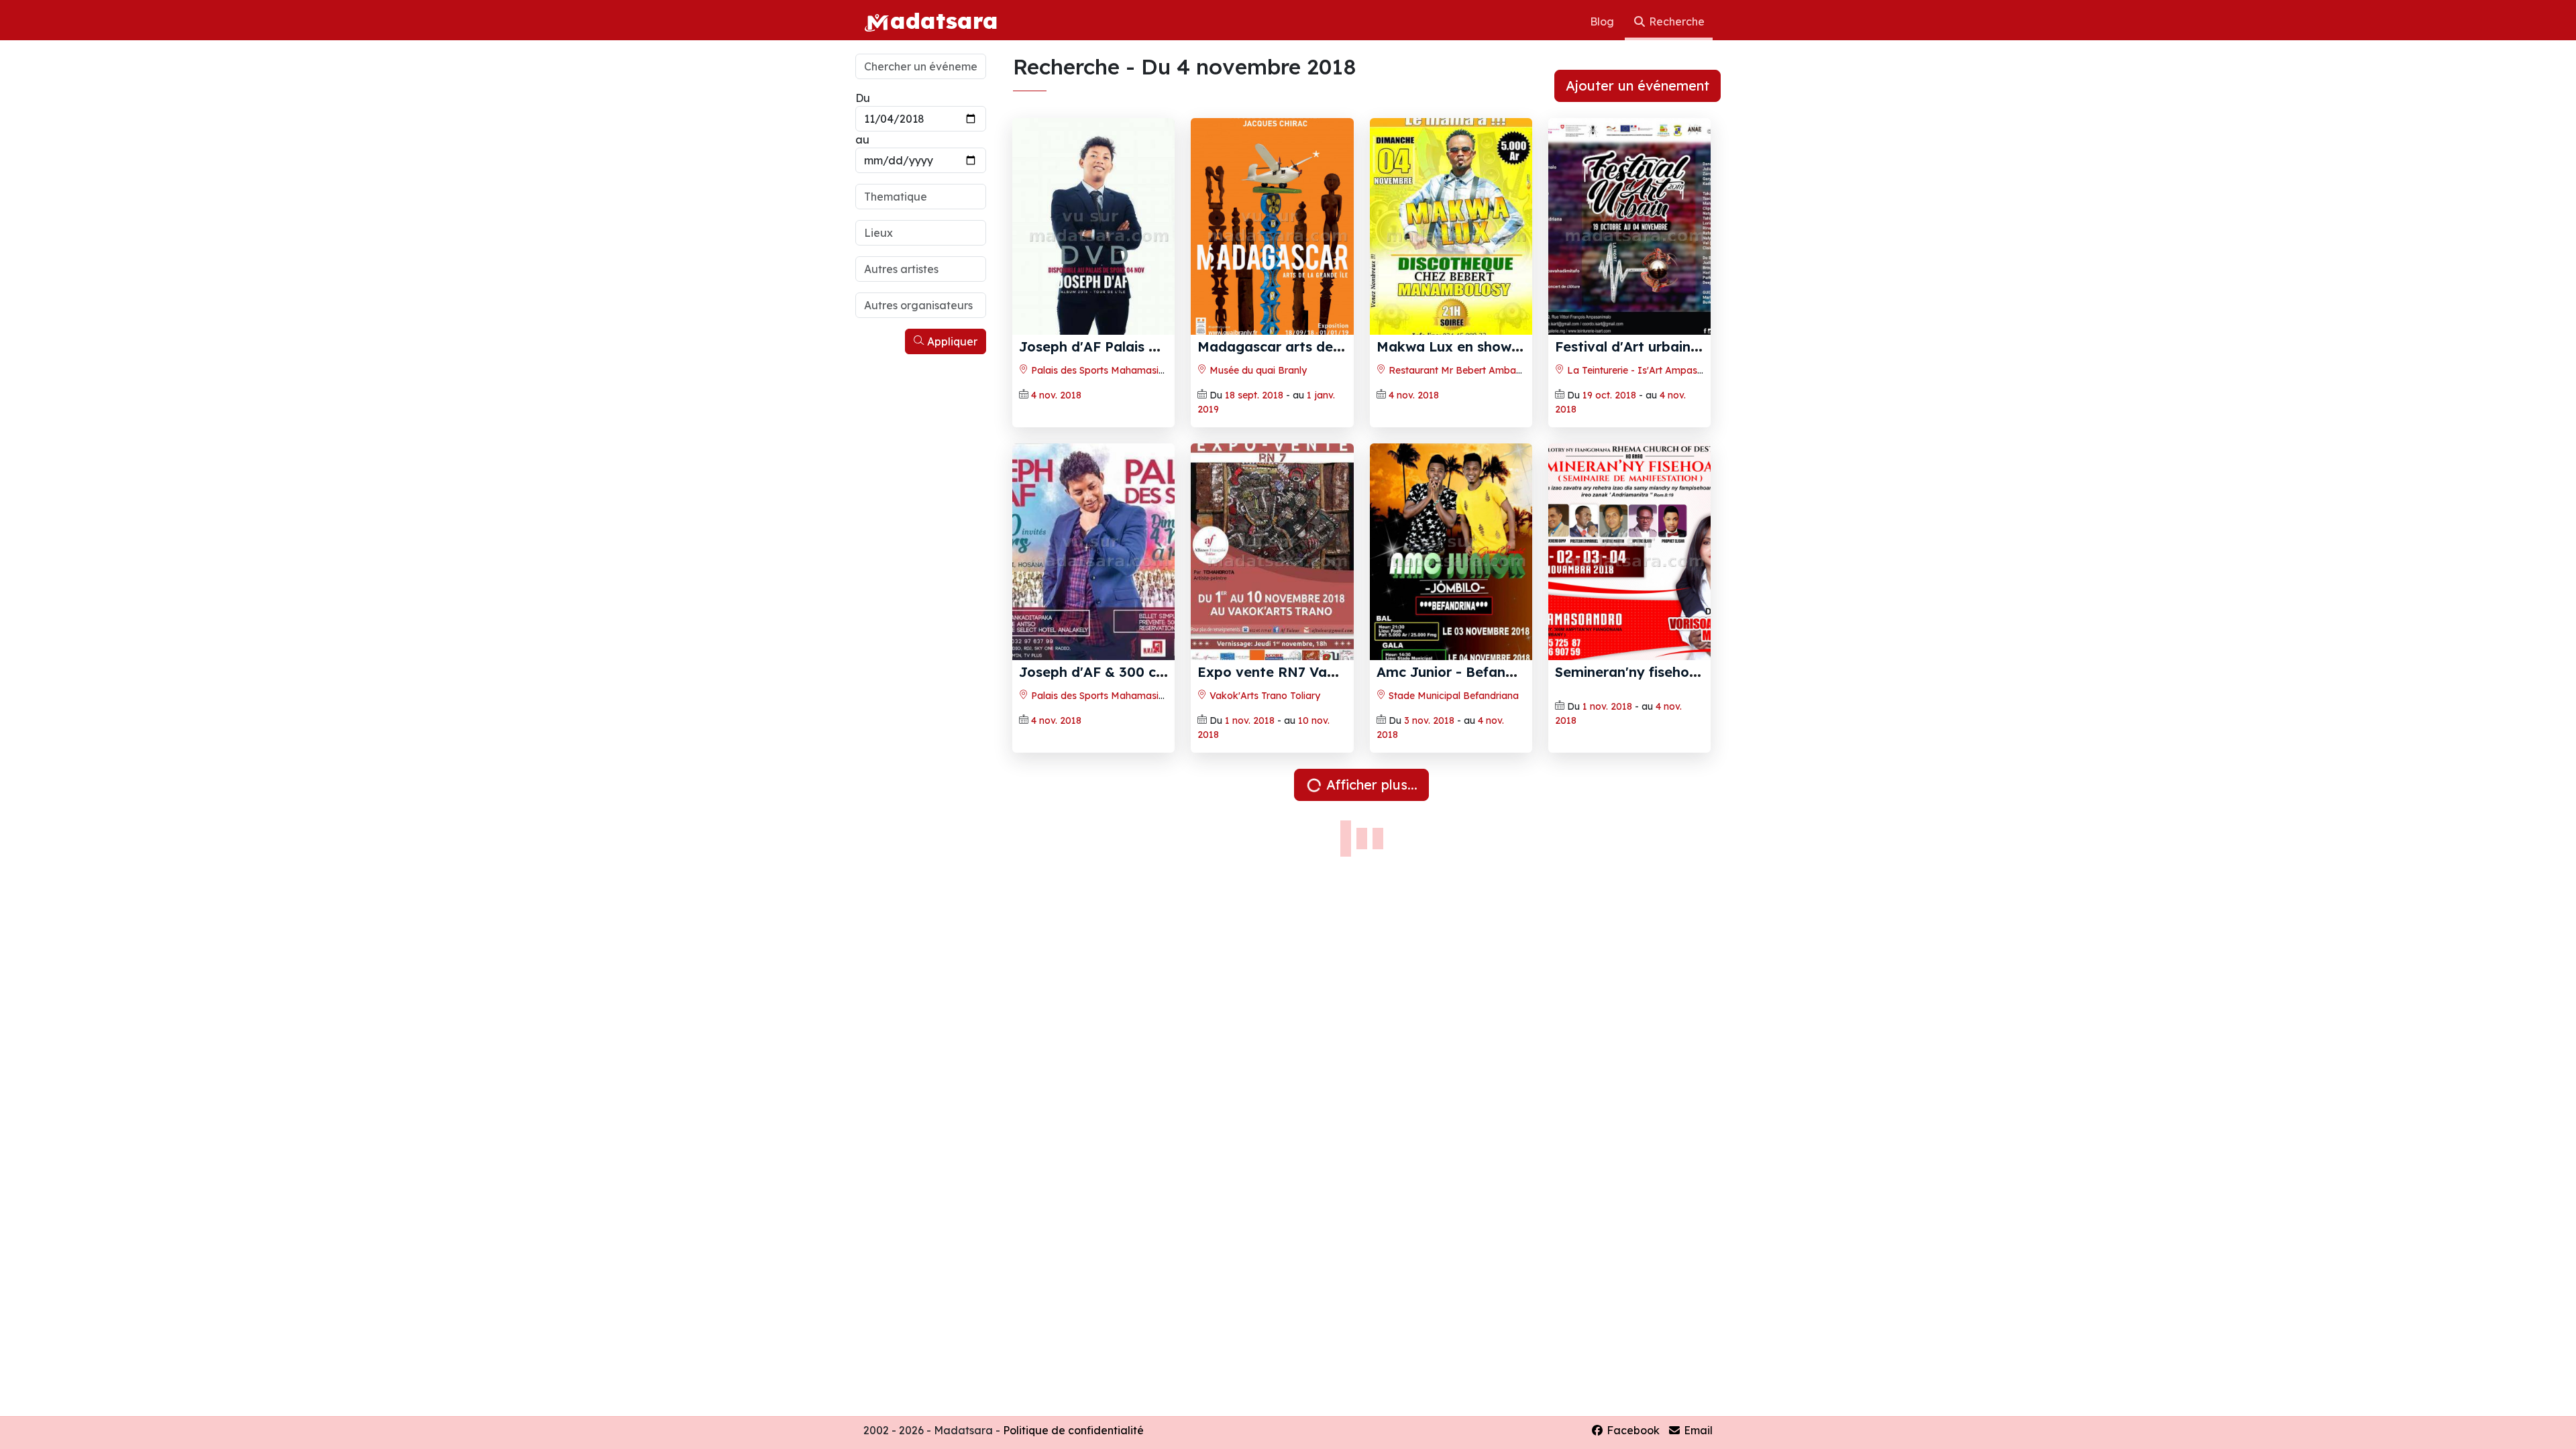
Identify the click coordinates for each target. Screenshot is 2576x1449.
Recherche (1675, 21)
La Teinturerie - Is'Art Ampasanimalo (1649, 370)
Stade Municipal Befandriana (1452, 696)
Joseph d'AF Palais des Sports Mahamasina (1164, 346)
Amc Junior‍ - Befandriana (1462, 672)
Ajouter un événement (1638, 86)
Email (1697, 1430)
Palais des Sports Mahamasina (1099, 370)
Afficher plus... (1370, 785)
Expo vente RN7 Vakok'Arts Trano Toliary (1336, 672)
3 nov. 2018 (1429, 720)
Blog (1603, 21)
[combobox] (921, 197)
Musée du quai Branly (1257, 370)
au (862, 140)
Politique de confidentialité (1073, 1430)
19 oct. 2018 (1609, 395)
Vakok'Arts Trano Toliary (1264, 696)
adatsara (944, 20)
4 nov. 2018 (1056, 395)
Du (863, 98)
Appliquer (951, 341)
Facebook (1632, 1430)
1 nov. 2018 (1250, 720)
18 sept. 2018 (1254, 395)
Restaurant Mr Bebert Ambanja (1458, 370)
